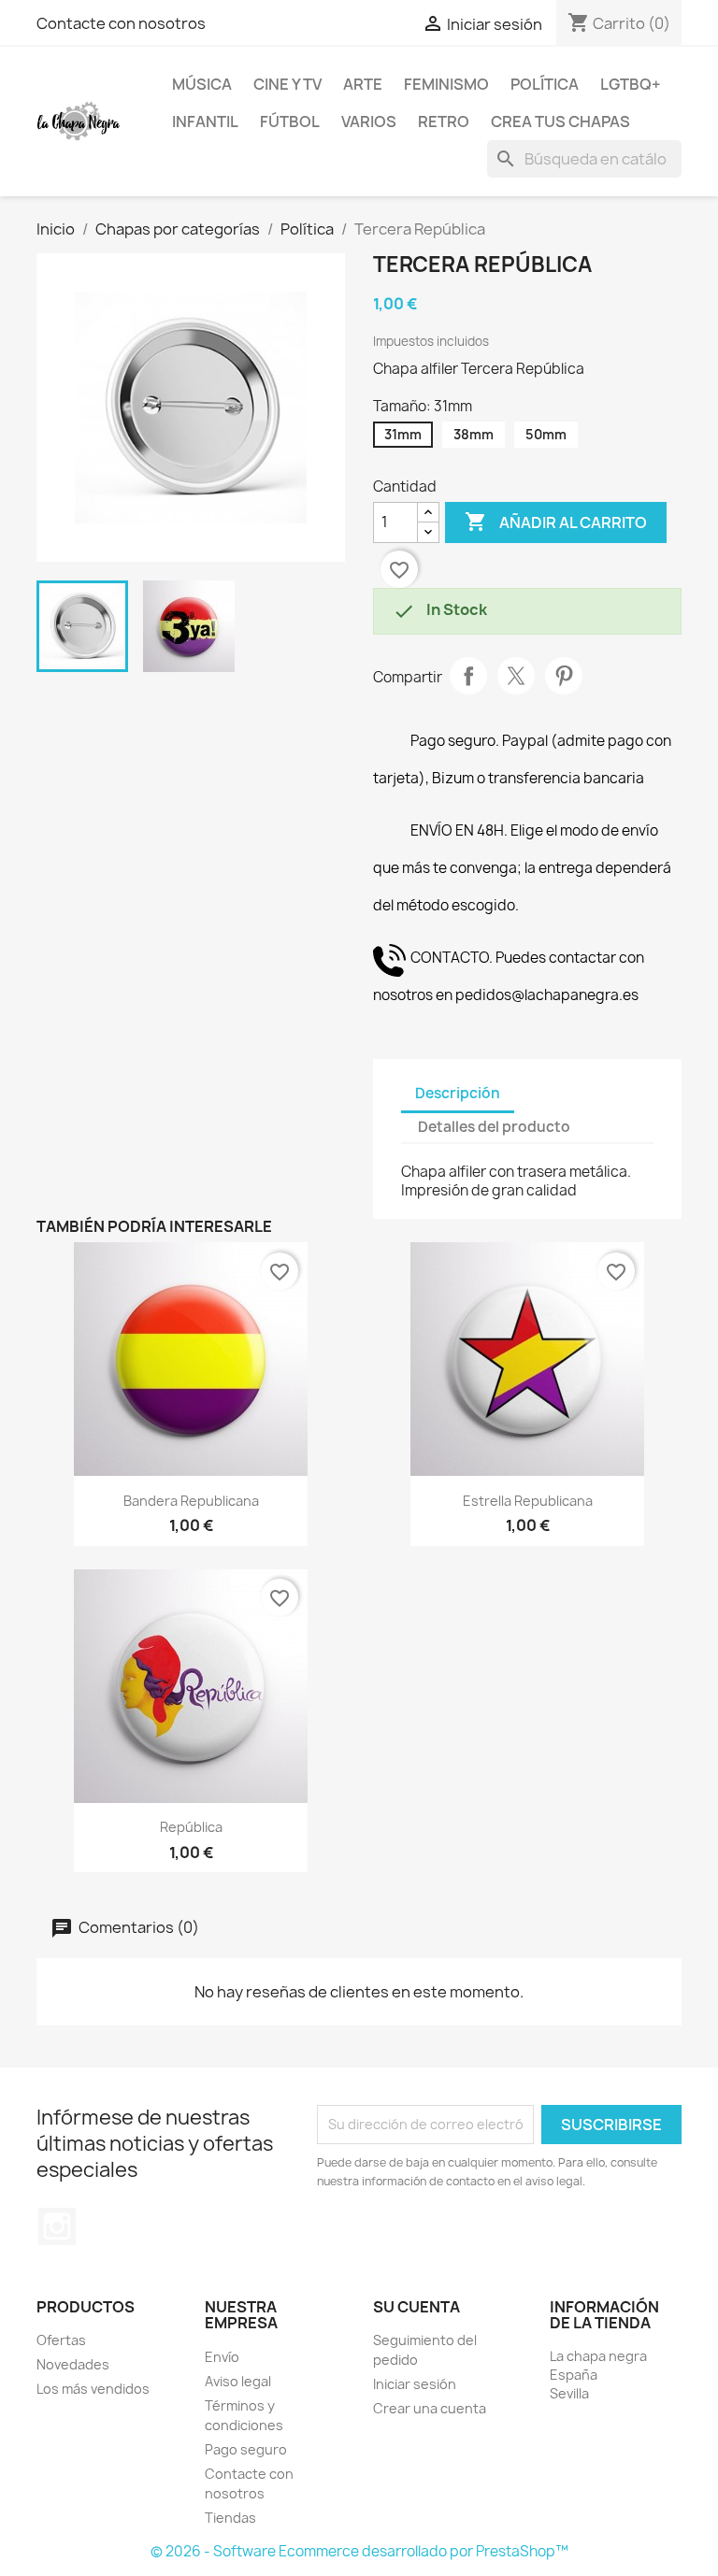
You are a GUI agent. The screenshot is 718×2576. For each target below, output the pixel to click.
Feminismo (446, 84)
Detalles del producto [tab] (494, 1127)
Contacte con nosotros (121, 23)
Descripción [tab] (458, 1093)
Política (545, 84)
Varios (369, 122)
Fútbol (290, 122)
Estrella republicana (528, 1501)
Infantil (205, 122)
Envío (222, 2357)
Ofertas (61, 2340)
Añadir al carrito (556, 522)
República (191, 1827)
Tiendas (230, 2518)
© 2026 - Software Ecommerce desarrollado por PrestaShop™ (359, 2551)
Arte (363, 84)
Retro (444, 122)
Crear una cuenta (430, 2408)
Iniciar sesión (415, 2384)
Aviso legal (238, 2381)
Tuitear (516, 676)
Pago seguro (246, 2449)
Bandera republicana (191, 1501)
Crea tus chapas (560, 122)
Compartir (468, 676)
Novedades (73, 2364)
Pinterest (564, 676)
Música (202, 84)
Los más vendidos (93, 2389)
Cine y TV (287, 84)
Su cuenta (416, 2307)
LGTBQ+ (631, 84)
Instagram (57, 2226)
